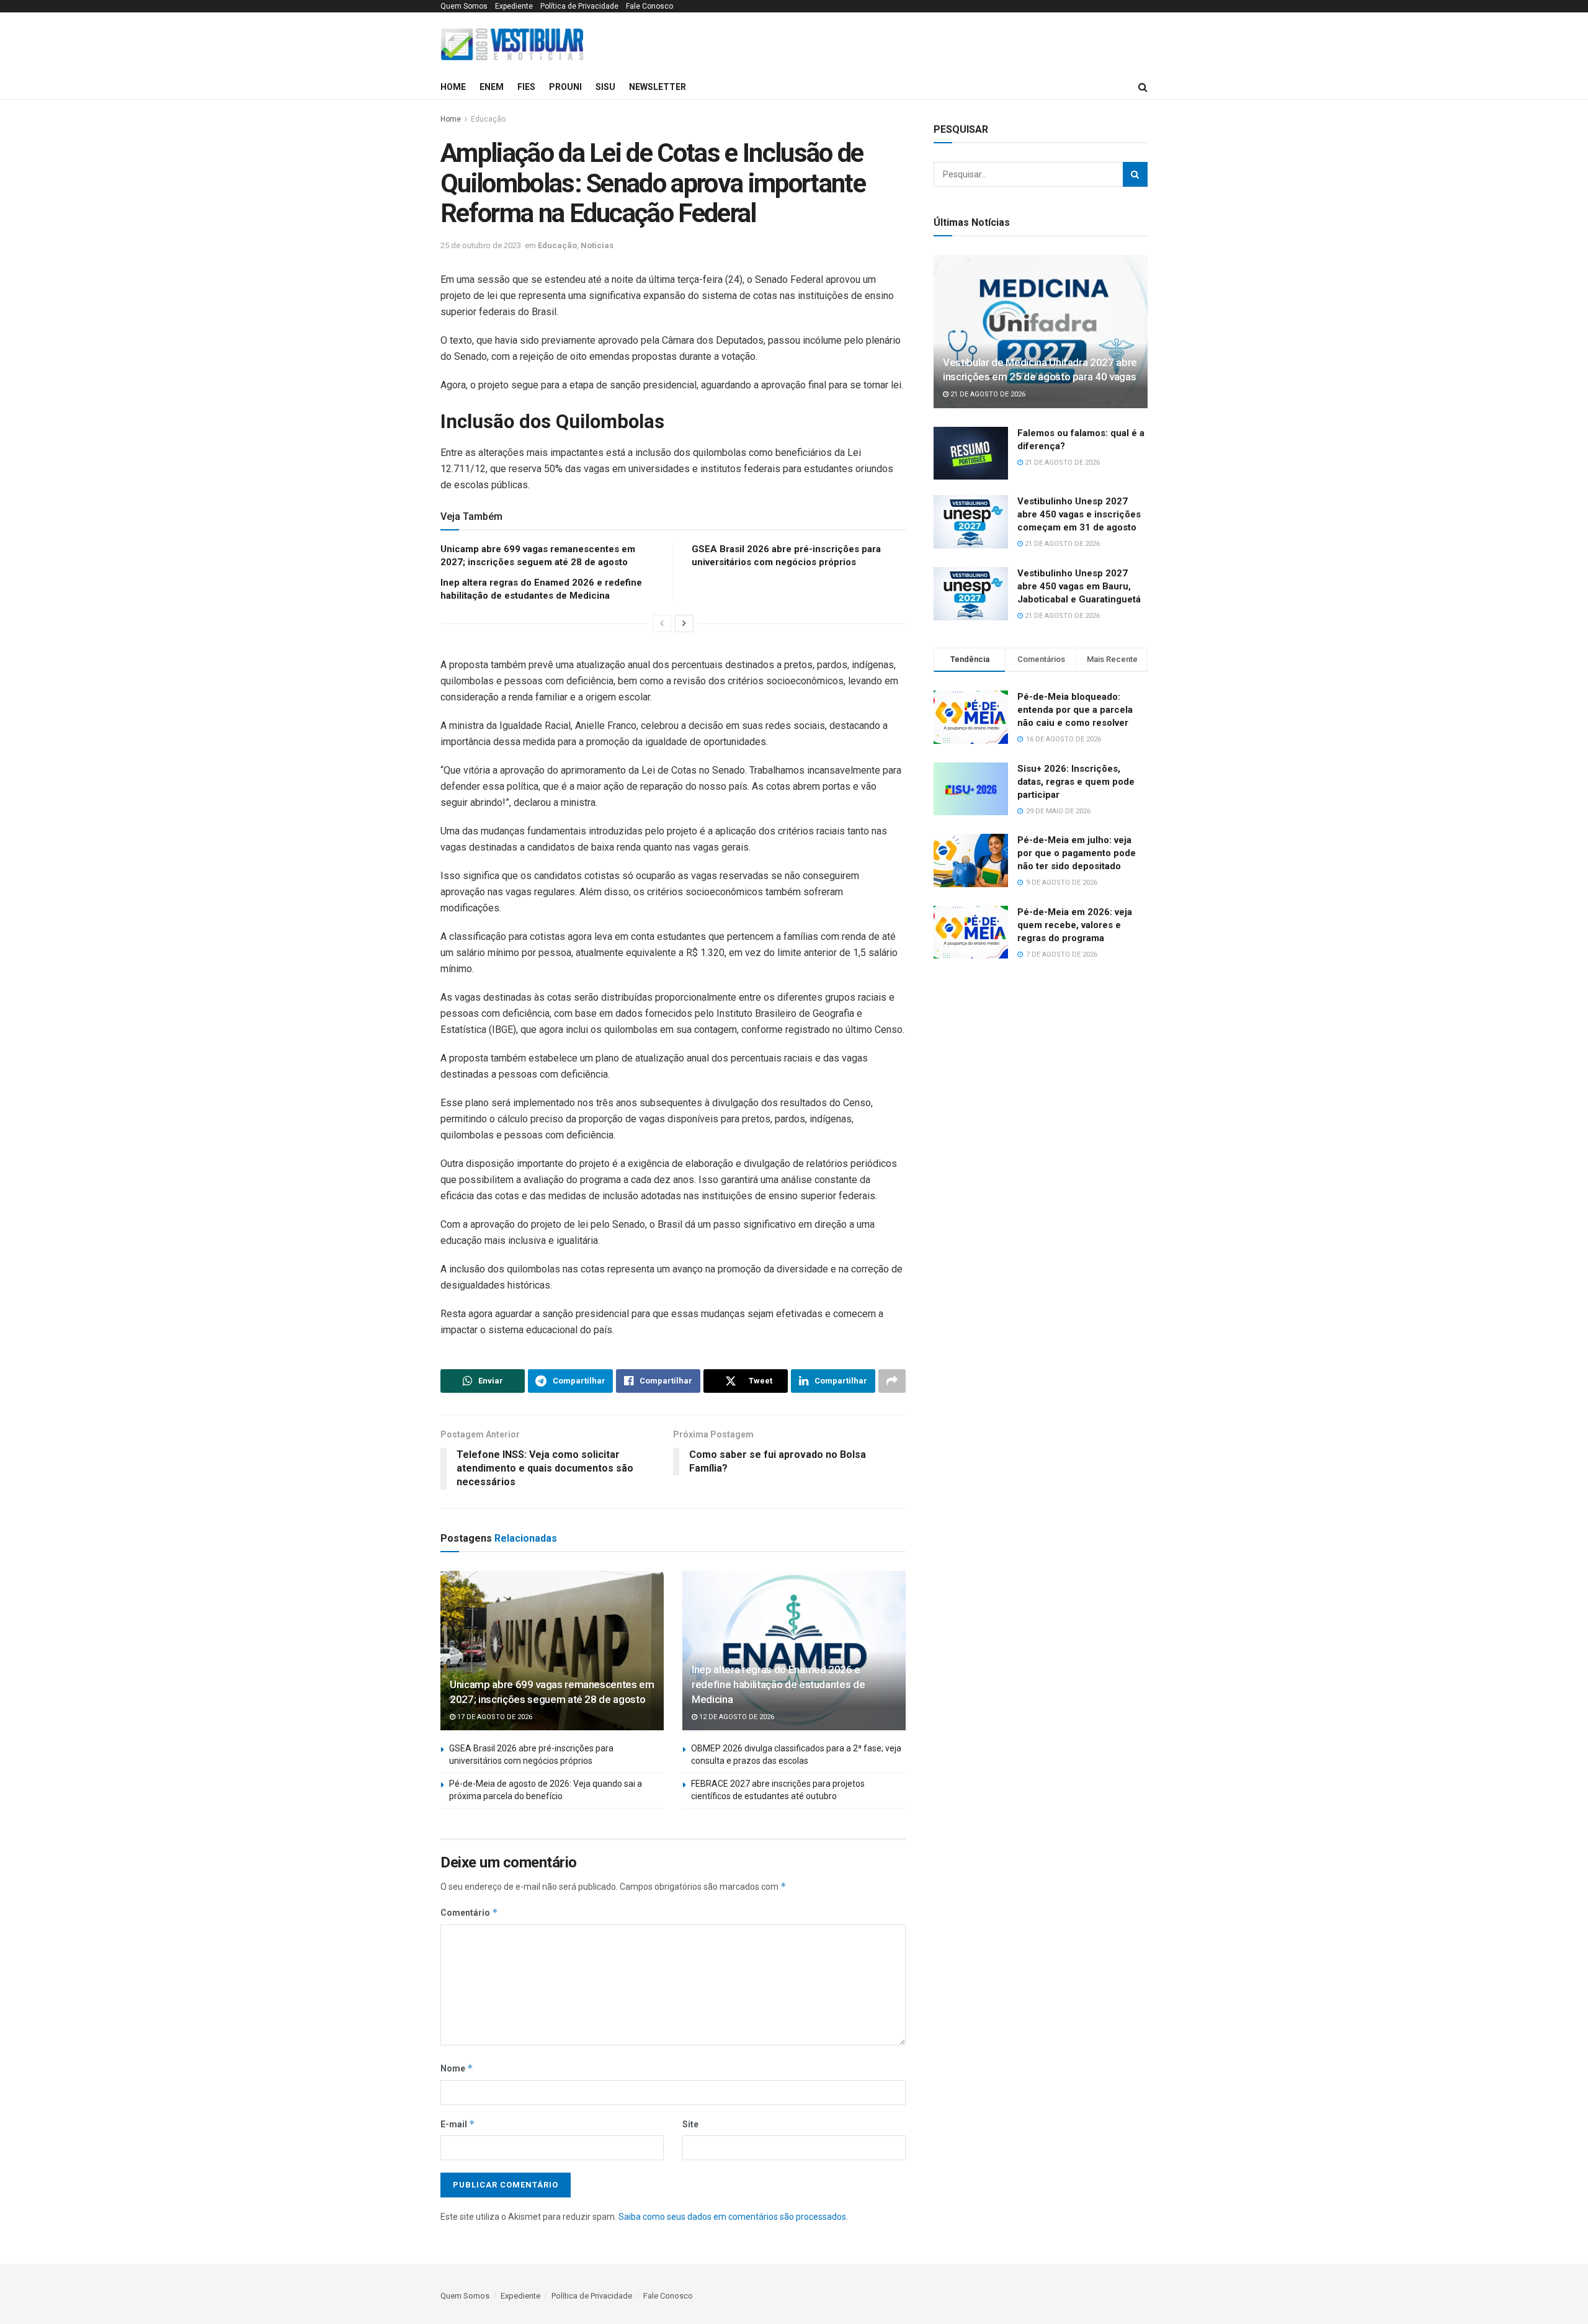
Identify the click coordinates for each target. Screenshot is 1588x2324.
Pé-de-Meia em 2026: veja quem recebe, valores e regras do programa (1075, 925)
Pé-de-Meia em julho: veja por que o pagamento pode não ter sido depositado (1077, 853)
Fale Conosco (649, 6)
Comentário (469, 1912)
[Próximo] (684, 623)
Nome (457, 2068)
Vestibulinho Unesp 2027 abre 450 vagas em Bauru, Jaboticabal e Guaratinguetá (1079, 586)
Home (453, 87)
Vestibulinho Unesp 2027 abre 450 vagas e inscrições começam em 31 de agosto (1079, 514)
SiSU (605, 87)
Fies (526, 87)
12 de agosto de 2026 (736, 1717)
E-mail (458, 2124)
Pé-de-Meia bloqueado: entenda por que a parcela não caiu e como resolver (1075, 710)
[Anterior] (662, 623)
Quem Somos (464, 6)
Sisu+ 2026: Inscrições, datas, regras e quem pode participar (1076, 782)
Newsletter (658, 87)
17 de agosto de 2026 (494, 1717)
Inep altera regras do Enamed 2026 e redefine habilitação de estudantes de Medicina (778, 1684)
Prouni (565, 87)
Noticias (597, 245)
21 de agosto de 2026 (987, 394)
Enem (492, 87)
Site (690, 2124)
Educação (488, 119)
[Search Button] (1135, 174)
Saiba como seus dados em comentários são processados (732, 2217)
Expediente (514, 6)
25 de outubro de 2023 (481, 245)
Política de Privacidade (579, 6)
